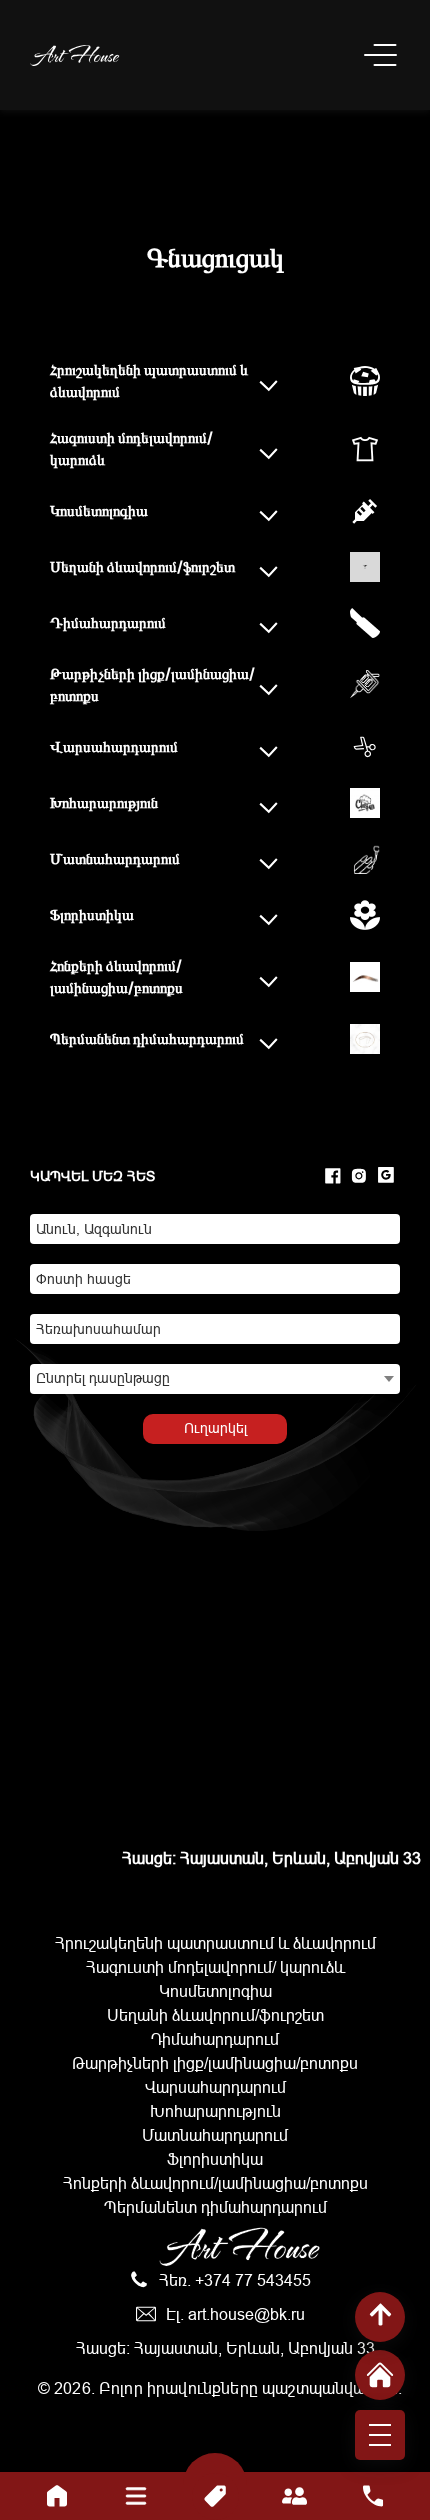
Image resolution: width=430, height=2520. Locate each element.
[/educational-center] (75, 55)
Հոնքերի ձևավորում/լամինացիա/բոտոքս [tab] (116, 977)
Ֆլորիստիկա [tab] (92, 914)
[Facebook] (333, 1177)
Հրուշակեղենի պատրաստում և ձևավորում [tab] (149, 381)
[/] (380, 2375)
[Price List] (215, 2496)
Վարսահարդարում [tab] (114, 746)
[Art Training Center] (380, 55)
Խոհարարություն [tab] (104, 802)
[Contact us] (373, 2496)
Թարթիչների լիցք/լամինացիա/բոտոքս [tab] (152, 685)
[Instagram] (359, 1177)
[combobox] (215, 1379)
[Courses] (136, 2496)
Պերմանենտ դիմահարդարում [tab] (147, 1038)
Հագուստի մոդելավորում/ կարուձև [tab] (131, 449)
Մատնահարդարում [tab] (115, 858)
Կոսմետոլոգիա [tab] (99, 510)
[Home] (57, 2496)
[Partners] (294, 2496)
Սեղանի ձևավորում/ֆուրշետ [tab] (142, 566)
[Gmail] (386, 1177)
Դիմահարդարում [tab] (108, 622)
